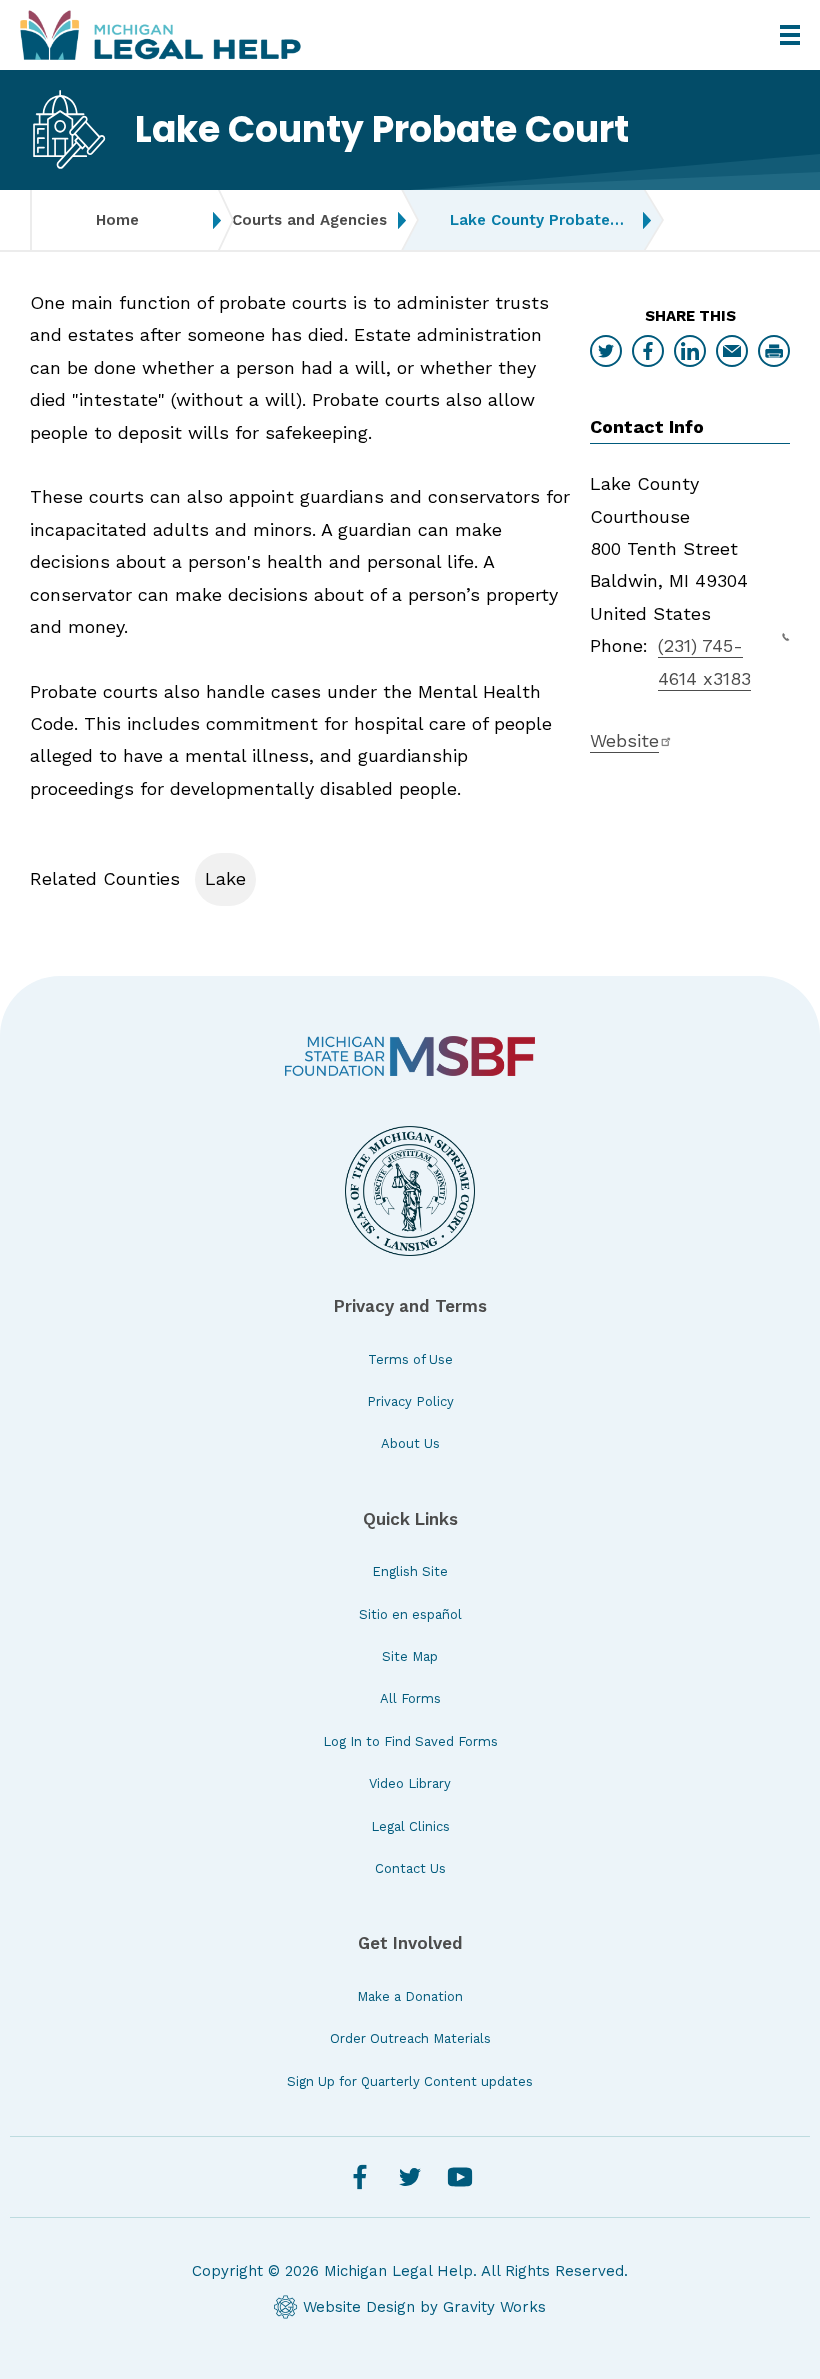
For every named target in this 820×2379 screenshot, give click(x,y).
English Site (410, 1571)
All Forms (410, 1698)
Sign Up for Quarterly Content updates (410, 2081)
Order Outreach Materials (410, 2038)
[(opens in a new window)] (410, 1056)
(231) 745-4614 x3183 (704, 661)
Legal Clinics (410, 1826)
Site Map (410, 1656)
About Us (410, 1443)
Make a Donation (410, 1996)
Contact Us (410, 1868)
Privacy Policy (410, 1401)
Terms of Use (410, 1359)
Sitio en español (410, 1614)
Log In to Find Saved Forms (410, 1741)
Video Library (410, 1783)
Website (624, 740)
